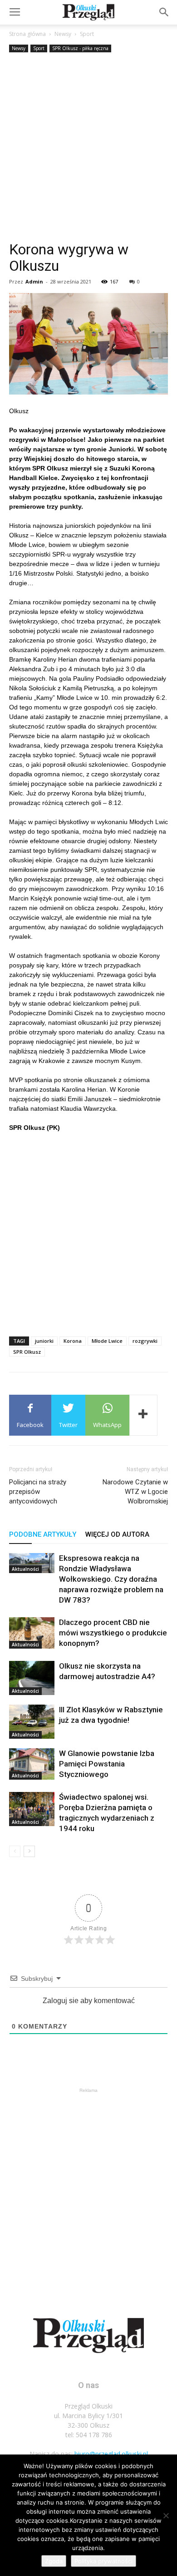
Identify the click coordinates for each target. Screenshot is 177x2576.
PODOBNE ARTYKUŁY (43, 1534)
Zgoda (54, 2561)
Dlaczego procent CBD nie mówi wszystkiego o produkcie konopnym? (113, 1633)
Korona (73, 1341)
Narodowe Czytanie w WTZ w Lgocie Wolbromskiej (135, 1492)
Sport (87, 34)
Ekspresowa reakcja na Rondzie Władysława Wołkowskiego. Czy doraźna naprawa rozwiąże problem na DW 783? (111, 1579)
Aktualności (25, 1569)
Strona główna (27, 34)
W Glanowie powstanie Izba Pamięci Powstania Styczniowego (107, 1764)
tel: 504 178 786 (89, 2435)
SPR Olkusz (27, 1352)
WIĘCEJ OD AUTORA (117, 1534)
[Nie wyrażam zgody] (166, 2515)
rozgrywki (145, 1341)
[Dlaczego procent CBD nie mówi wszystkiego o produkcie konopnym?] (32, 1633)
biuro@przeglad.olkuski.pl (111, 2454)
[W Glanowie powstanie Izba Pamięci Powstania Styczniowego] (32, 1764)
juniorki (44, 1341)
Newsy (63, 34)
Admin (34, 281)
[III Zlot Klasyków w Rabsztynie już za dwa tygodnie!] (32, 1722)
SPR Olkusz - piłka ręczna (80, 48)
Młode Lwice (107, 1341)
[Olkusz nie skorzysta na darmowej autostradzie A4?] (32, 1678)
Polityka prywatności (103, 2561)
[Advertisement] (88, 148)
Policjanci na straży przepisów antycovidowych (38, 1492)
